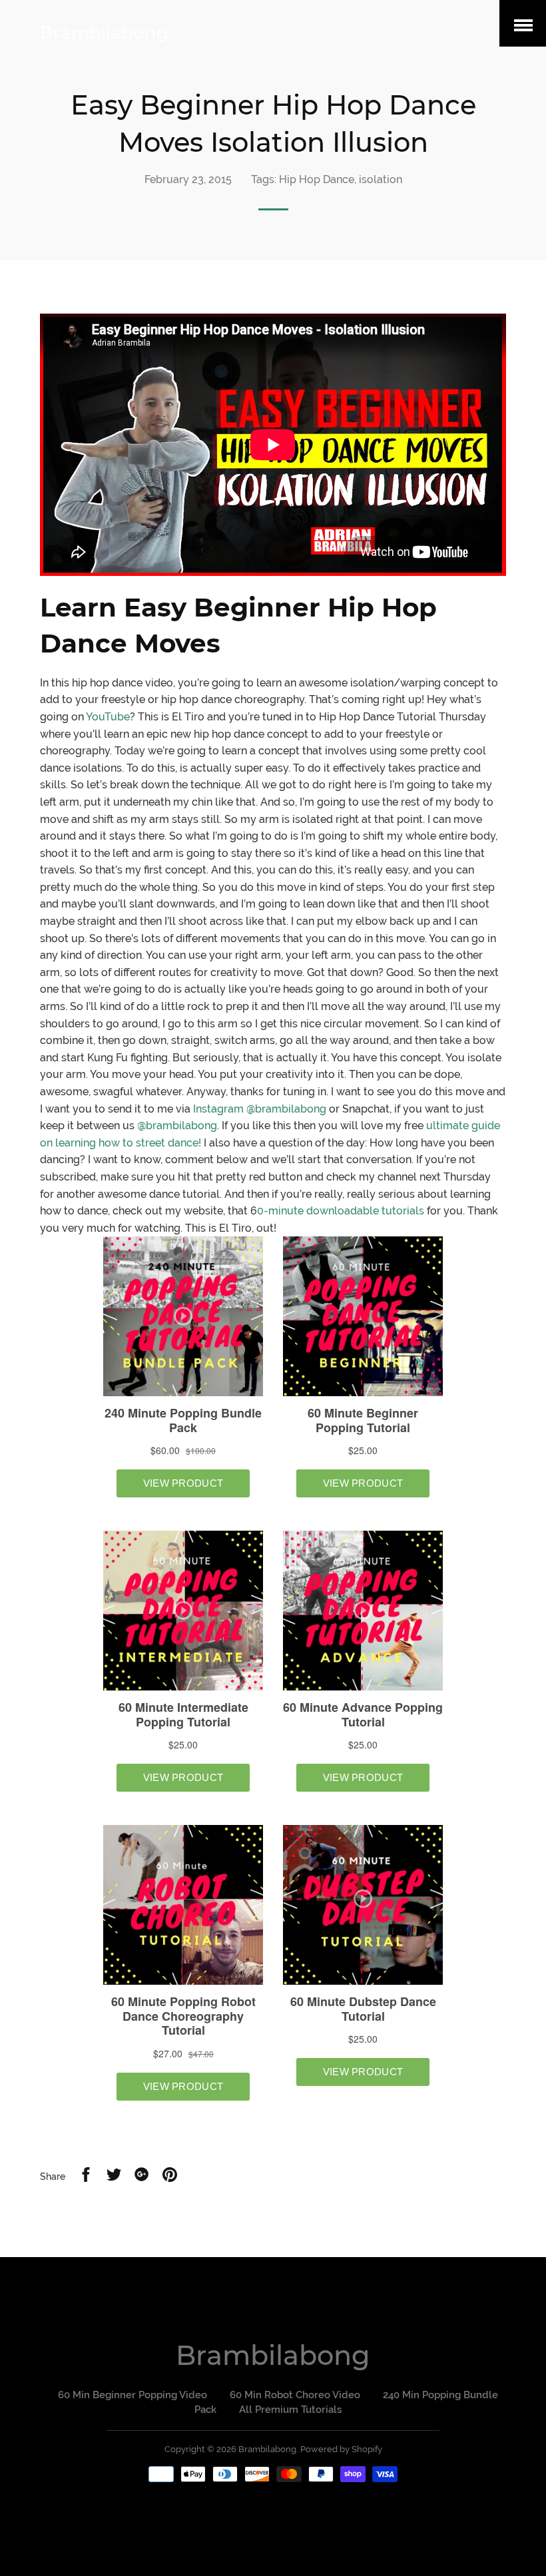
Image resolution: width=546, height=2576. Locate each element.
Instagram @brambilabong (260, 1109)
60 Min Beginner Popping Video (133, 2395)
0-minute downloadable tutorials (341, 1211)
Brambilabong (104, 33)
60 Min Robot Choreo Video (295, 2395)
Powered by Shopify (341, 2449)
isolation (381, 179)
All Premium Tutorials (290, 2410)
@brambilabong (177, 1126)
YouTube (108, 717)
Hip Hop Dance (317, 179)
